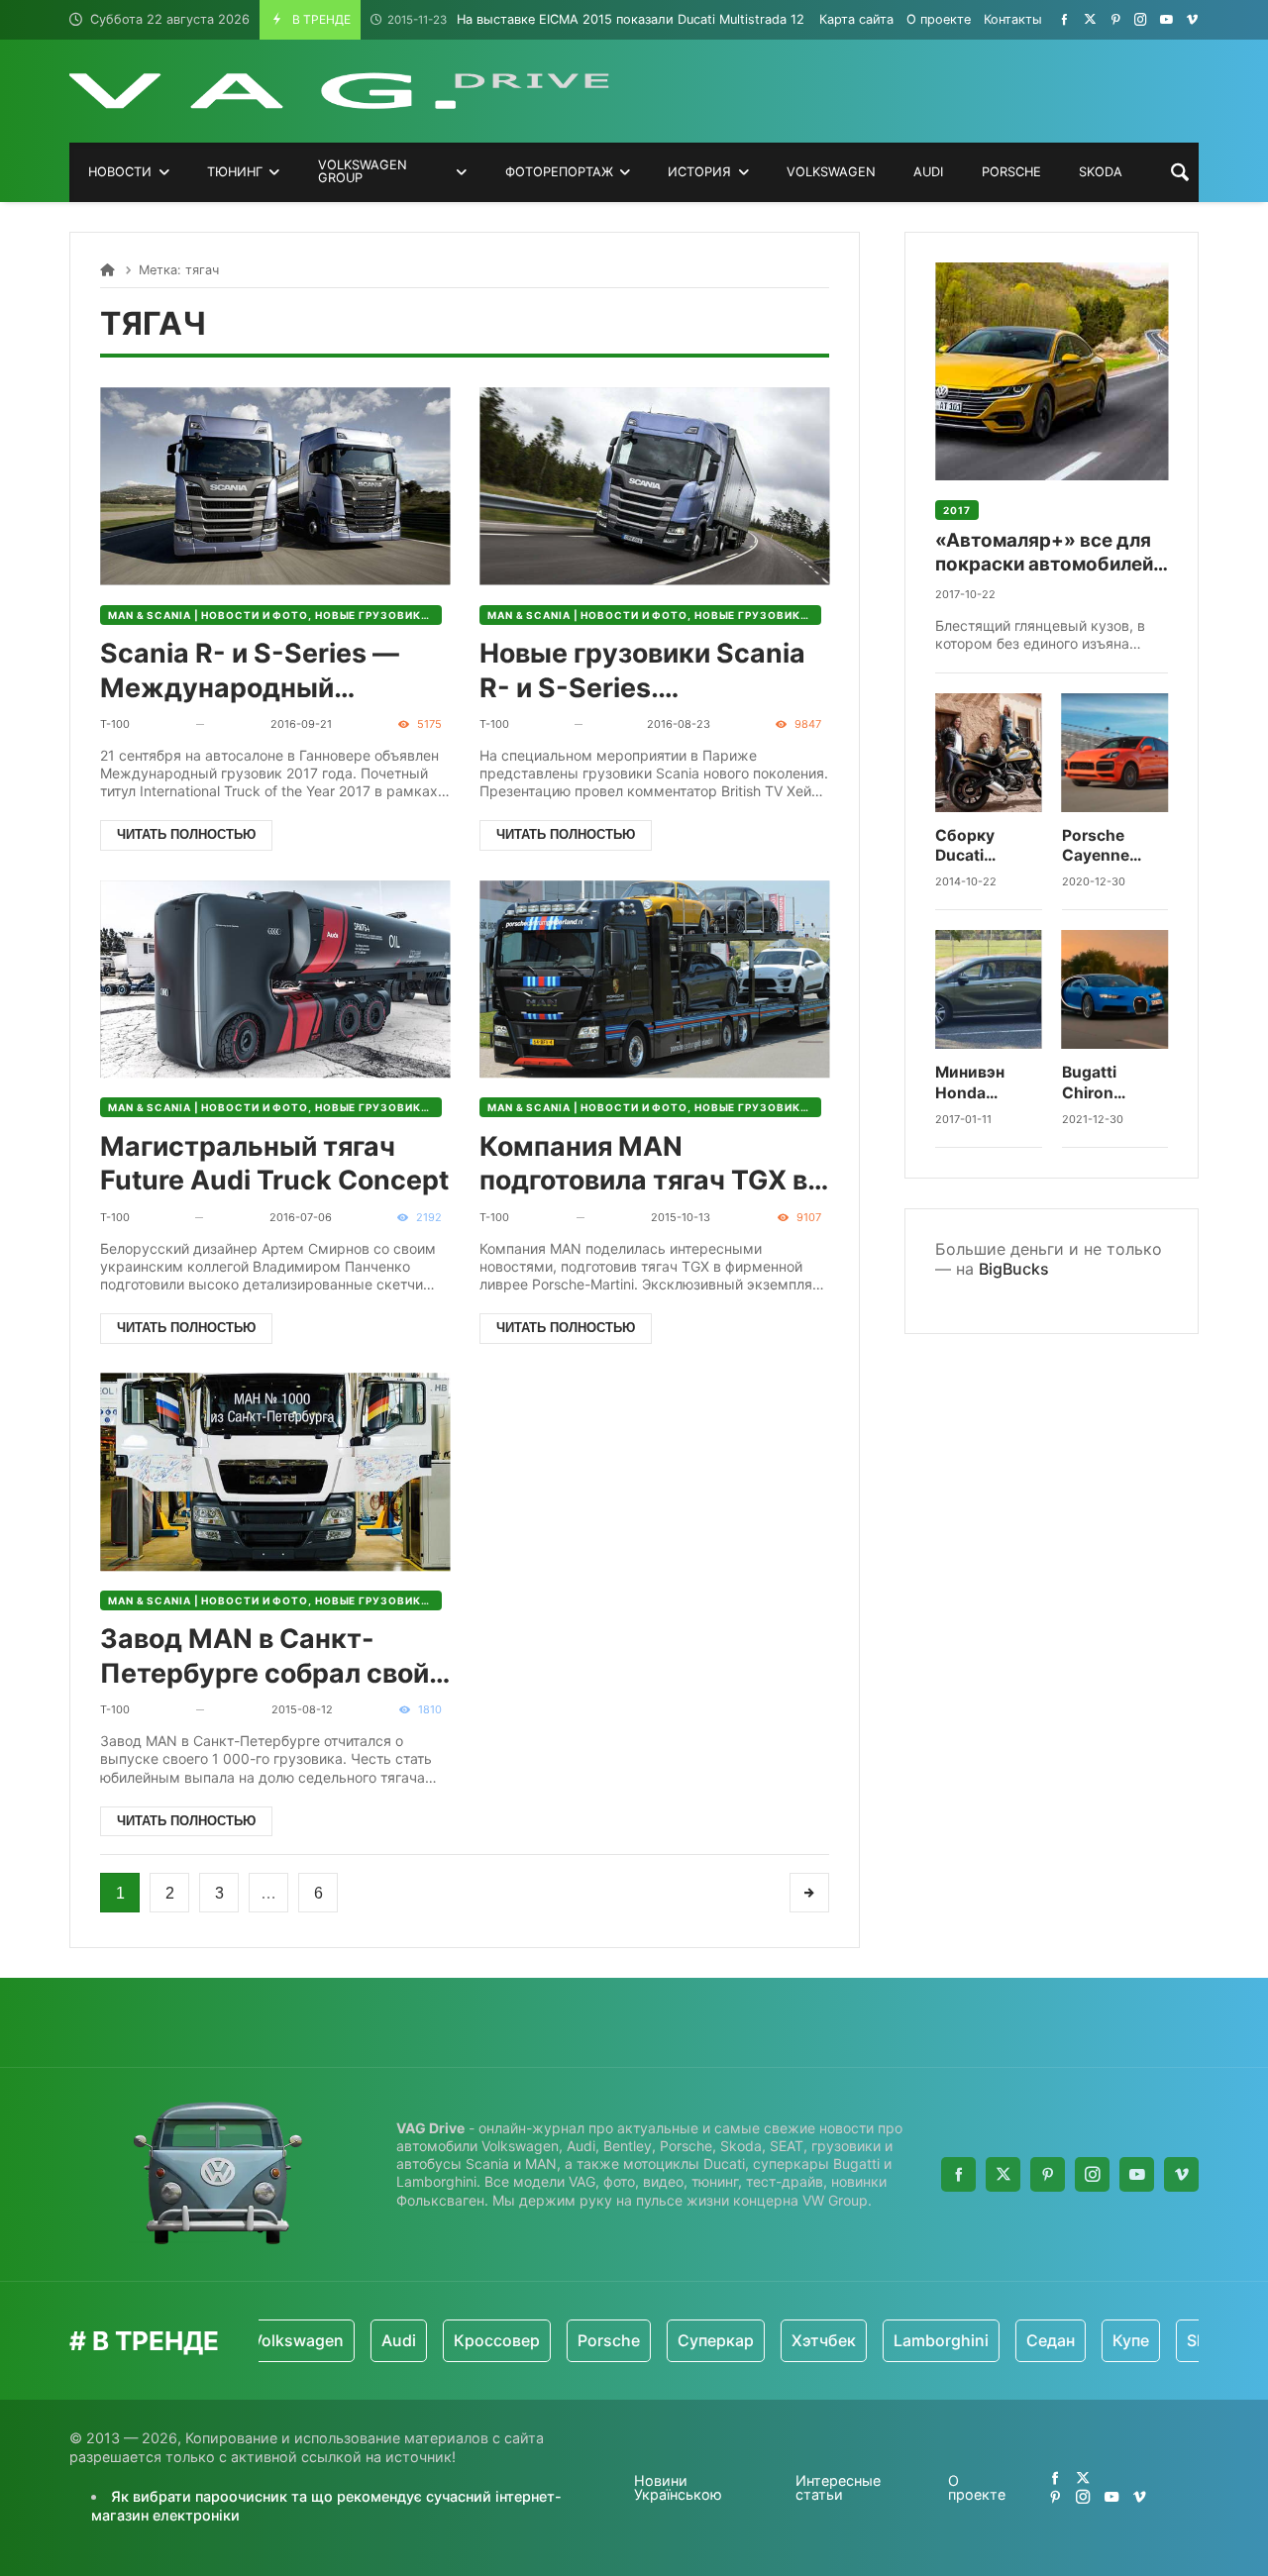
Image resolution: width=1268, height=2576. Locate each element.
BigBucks (1014, 1269)
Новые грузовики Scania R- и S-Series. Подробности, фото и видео (642, 671)
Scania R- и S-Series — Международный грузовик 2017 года (250, 671)
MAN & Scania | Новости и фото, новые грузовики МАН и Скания (275, 615)
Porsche (566, 2340)
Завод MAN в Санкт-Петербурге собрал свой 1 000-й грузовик (274, 1656)
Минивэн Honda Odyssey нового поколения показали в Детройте (978, 1083)
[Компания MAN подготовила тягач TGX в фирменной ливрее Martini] (654, 979)
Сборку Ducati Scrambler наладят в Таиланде (973, 846)
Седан (1008, 2340)
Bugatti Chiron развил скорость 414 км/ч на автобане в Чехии (1108, 1083)
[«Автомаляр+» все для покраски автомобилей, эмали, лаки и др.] (1052, 371)
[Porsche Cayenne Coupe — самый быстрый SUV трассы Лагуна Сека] (1115, 753)
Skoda (1168, 2340)
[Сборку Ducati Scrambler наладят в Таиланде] (989, 753)
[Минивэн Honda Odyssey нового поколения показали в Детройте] (989, 989)
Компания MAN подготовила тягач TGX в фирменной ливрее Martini (643, 1164)
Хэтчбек (781, 2340)
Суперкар (673, 2340)
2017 (957, 510)
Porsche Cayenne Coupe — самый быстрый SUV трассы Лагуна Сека (1110, 846)
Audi (356, 2340)
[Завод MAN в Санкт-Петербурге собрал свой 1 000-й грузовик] (275, 1472)
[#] (1064, 19)
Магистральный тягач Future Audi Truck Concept (274, 1163)
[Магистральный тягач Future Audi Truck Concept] (275, 979)
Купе (1088, 2340)
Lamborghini (898, 2340)
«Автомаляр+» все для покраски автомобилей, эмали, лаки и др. (1047, 553)
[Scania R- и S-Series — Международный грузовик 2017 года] (275, 486)
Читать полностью (186, 834)
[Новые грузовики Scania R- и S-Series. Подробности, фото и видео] (654, 486)
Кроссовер (454, 2340)
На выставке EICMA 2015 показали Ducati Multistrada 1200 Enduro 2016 (644, 19)
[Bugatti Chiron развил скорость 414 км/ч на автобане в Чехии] (1115, 989)
